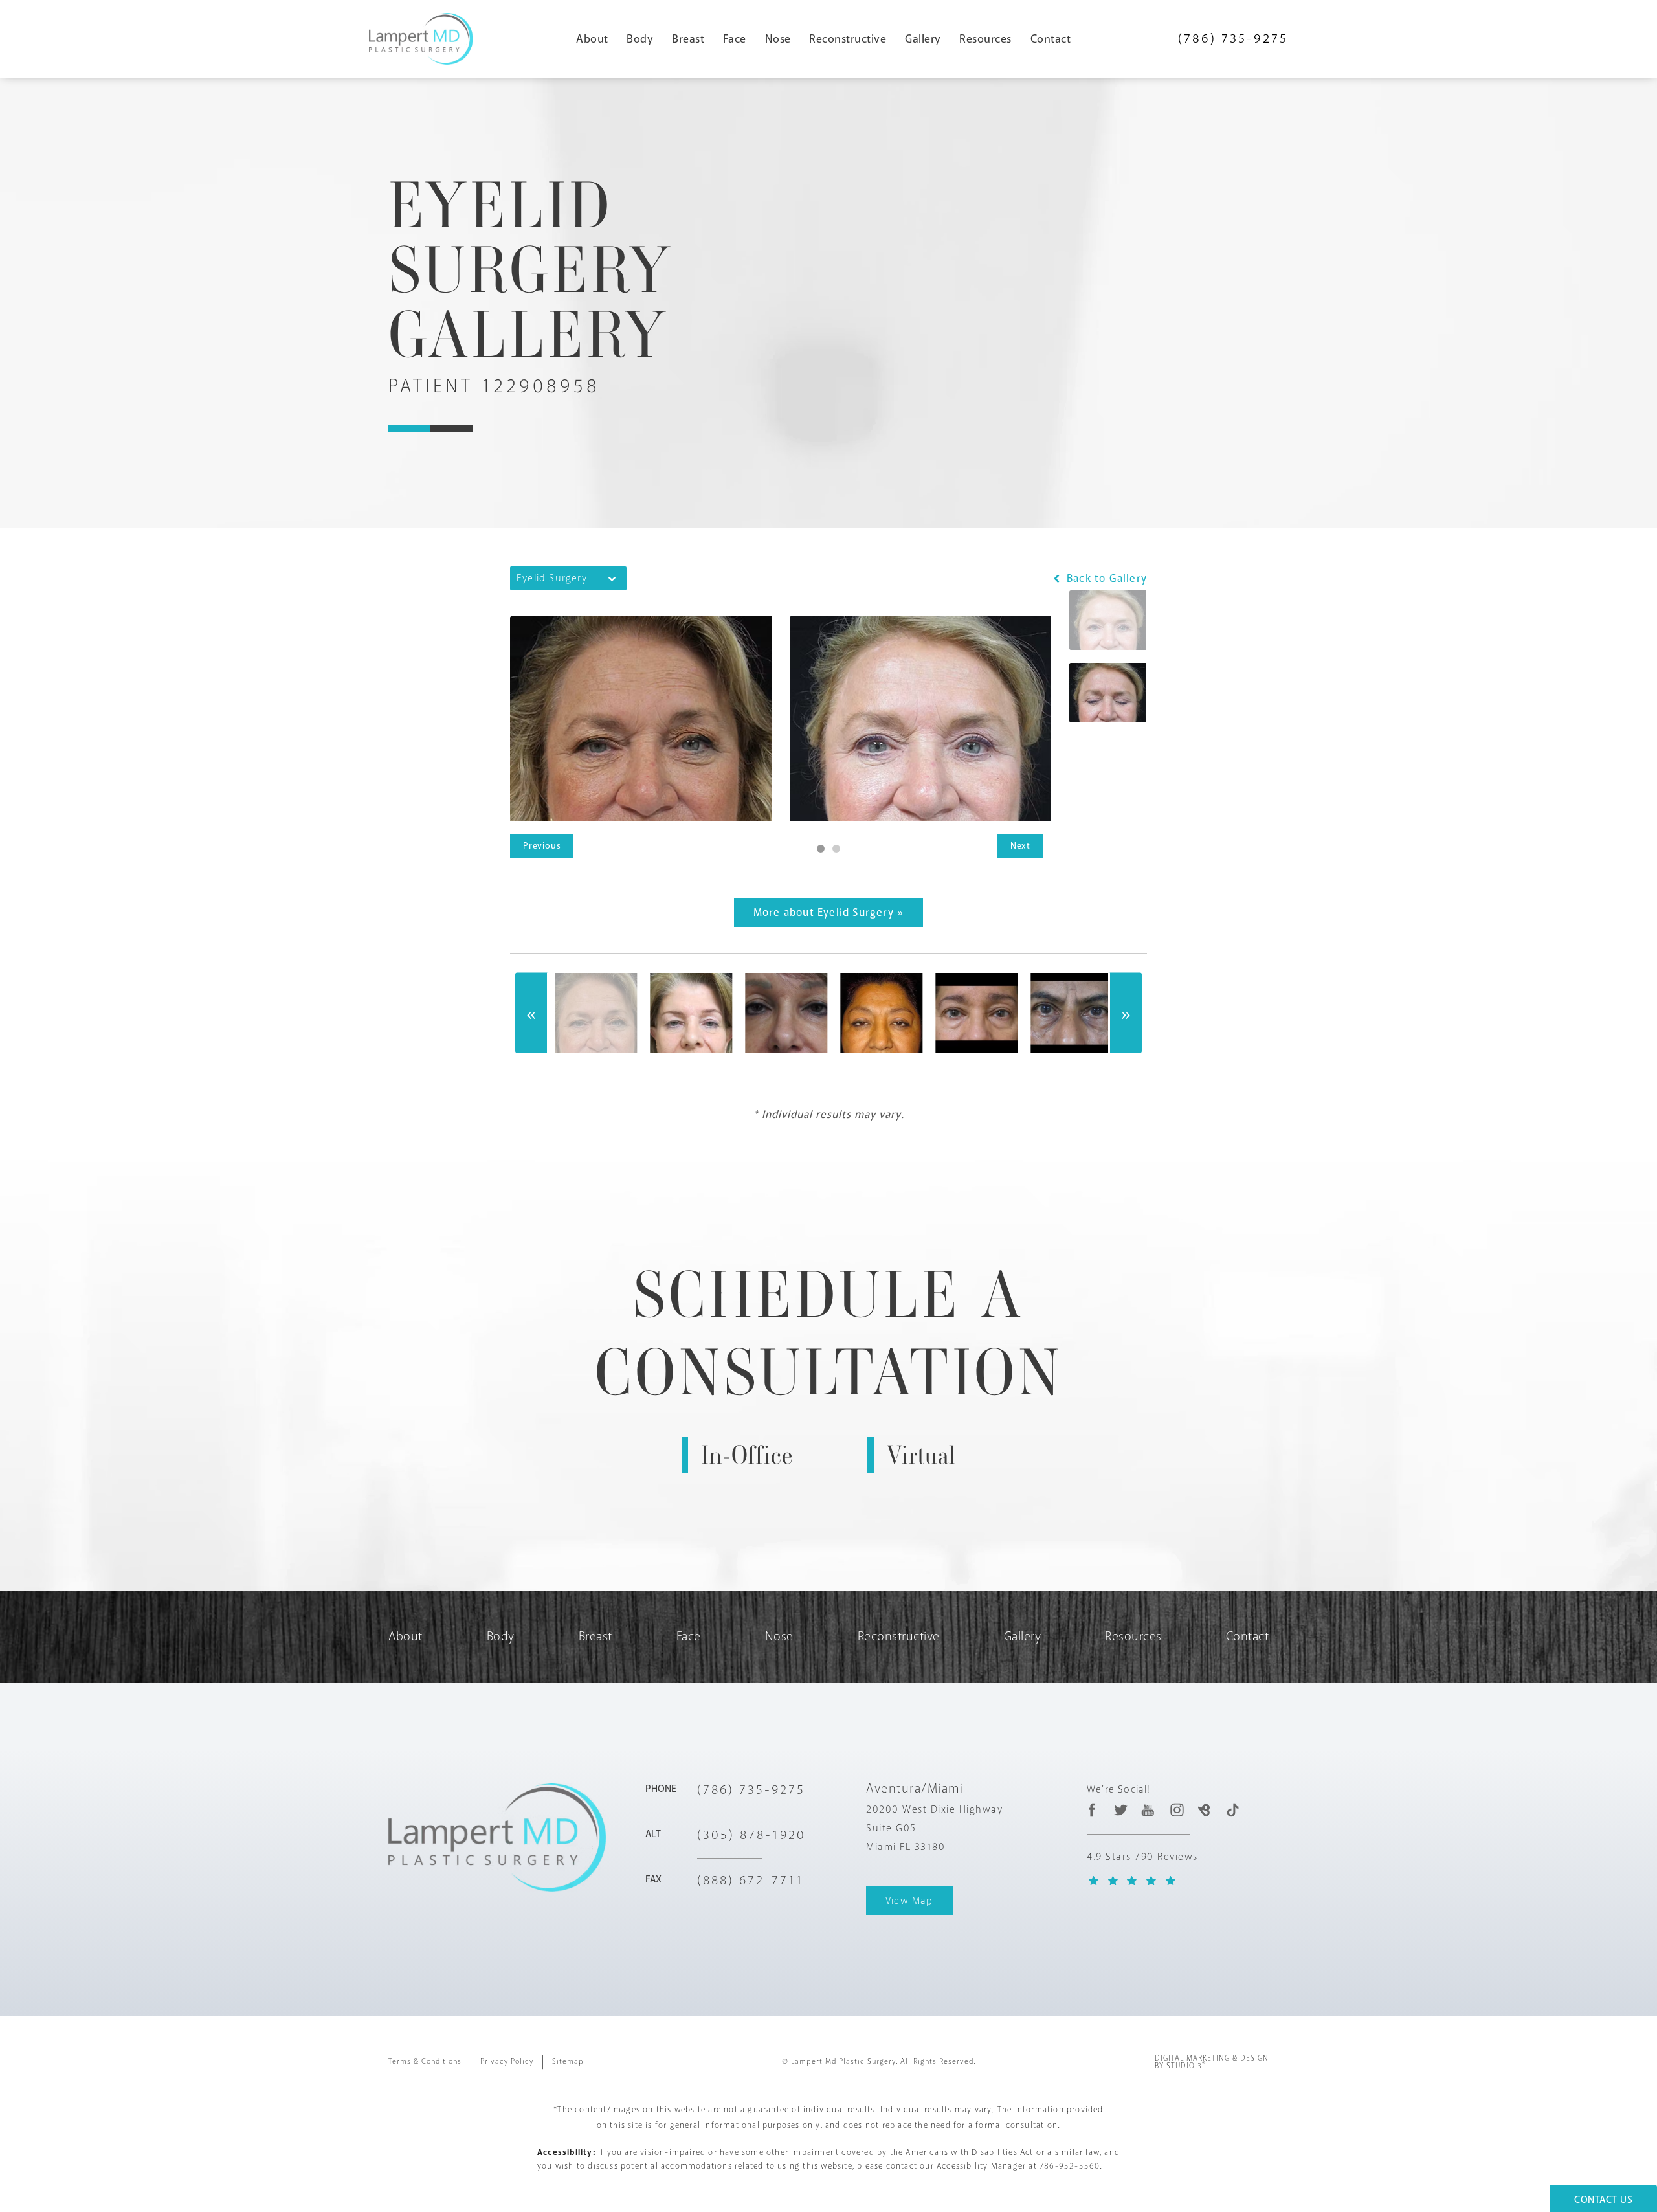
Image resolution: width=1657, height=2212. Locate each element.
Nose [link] (778, 39)
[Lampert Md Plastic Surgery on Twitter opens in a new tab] (1121, 1810)
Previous (542, 846)
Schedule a (829, 1334)
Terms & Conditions (425, 2061)
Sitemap (568, 2061)
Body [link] (640, 39)
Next (1020, 846)
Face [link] (735, 39)
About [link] (592, 39)
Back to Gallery (1105, 578)
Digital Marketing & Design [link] (1212, 2062)
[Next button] (1126, 1013)
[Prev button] (531, 1013)
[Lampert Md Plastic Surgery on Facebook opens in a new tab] (1092, 1810)
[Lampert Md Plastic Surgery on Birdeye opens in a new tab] (1204, 1810)
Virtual (921, 1455)
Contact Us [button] (1603, 2200)
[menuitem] (597, 39)
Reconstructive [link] (848, 39)
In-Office (747, 1455)
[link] (1233, 39)
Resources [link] (985, 39)
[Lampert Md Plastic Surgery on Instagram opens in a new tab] (1176, 1810)
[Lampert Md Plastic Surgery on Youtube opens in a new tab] (1149, 1810)
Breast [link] (688, 39)
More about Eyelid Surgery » (828, 912)
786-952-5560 (1070, 2166)
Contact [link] (1051, 39)
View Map (909, 1901)
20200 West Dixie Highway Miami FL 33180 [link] (934, 1828)
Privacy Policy (507, 2061)
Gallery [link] (923, 39)
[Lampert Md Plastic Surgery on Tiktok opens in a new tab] (1232, 1810)
